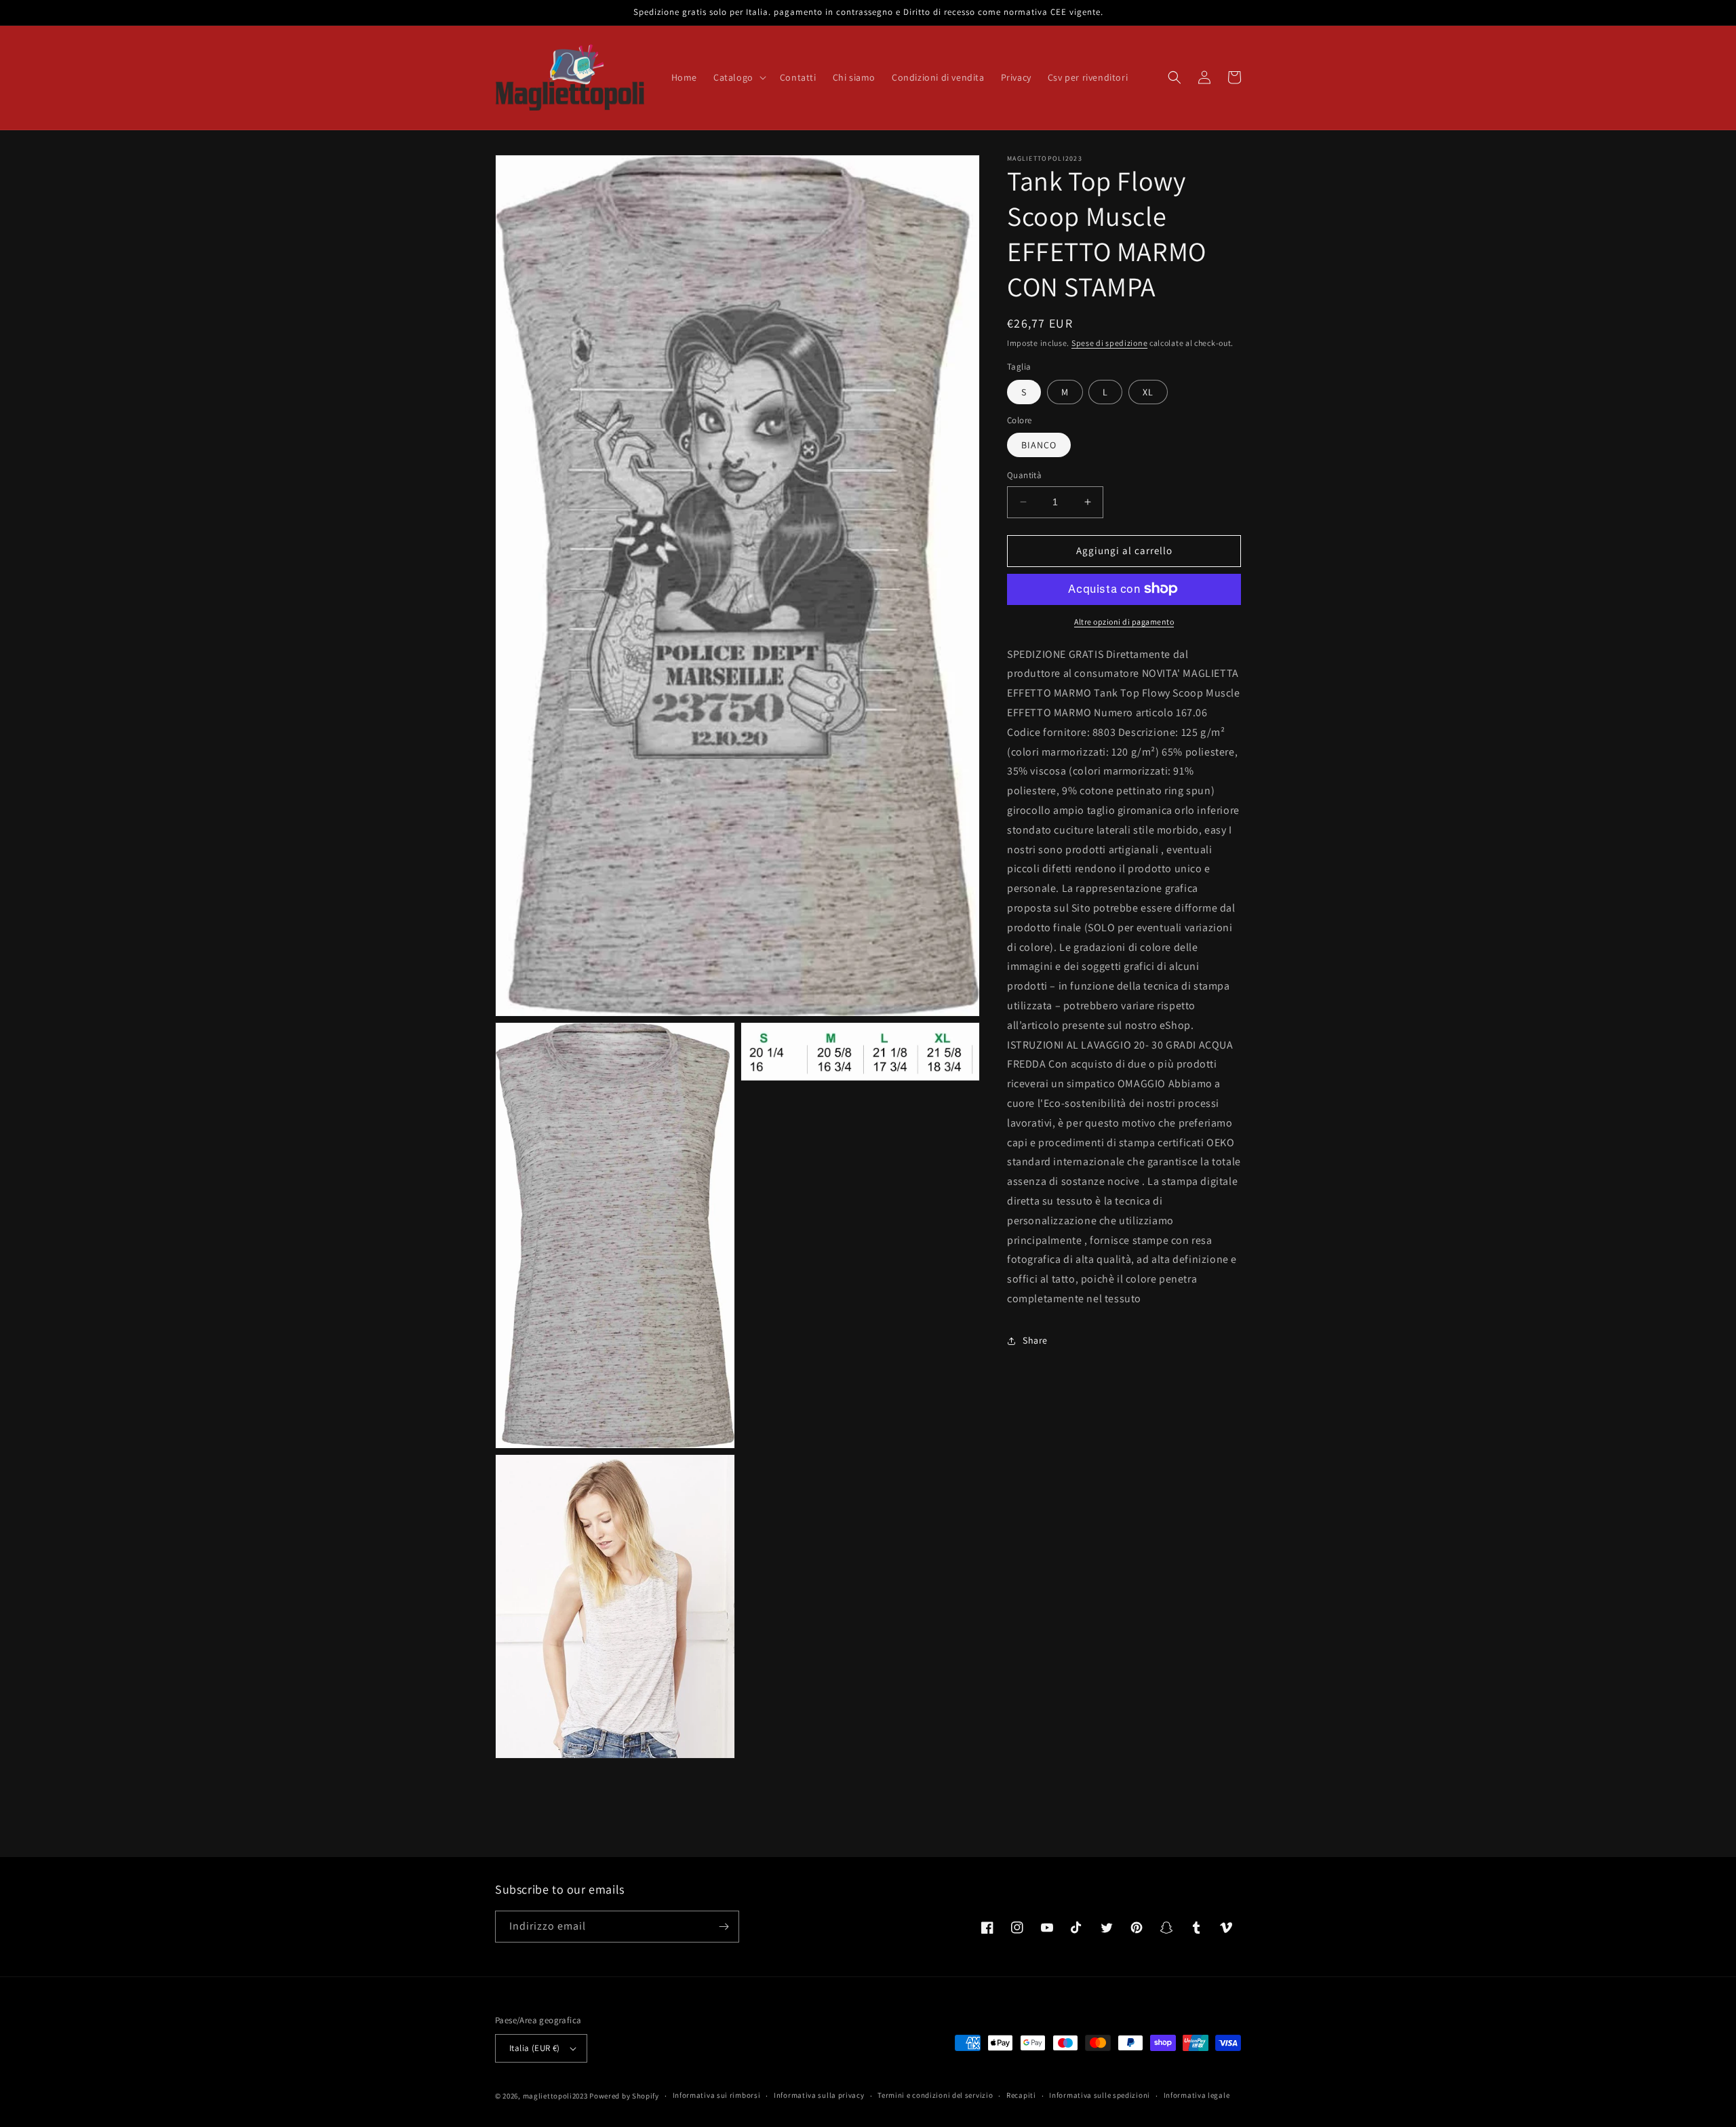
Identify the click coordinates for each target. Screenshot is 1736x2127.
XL (1148, 391)
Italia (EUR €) (535, 2048)
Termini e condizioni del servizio (935, 2095)
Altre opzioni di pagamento (1124, 621)
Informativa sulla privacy (819, 2095)
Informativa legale (1197, 2095)
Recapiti (1021, 2095)
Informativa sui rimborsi (717, 2095)
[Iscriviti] (724, 1927)
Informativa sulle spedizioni (1100, 2095)
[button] (738, 77)
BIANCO (1039, 445)
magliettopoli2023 (555, 2096)
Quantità (1024, 475)
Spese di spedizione (1109, 343)
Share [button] (1035, 1340)
